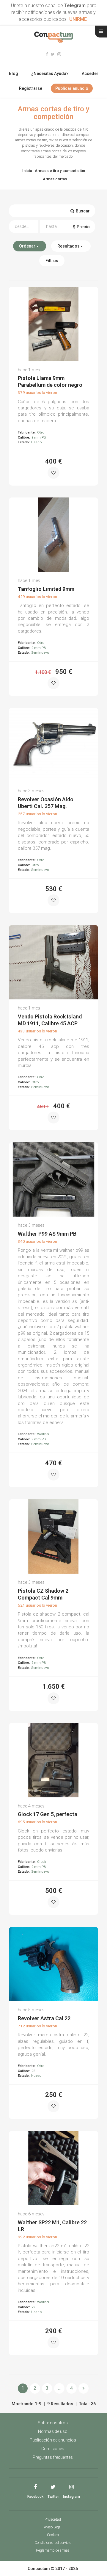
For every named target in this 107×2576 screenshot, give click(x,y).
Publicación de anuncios (53, 2440)
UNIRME (78, 19)
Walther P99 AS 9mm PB (47, 1234)
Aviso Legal (53, 2527)
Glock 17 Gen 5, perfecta (48, 1814)
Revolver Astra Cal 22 (44, 2018)
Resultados (69, 246)
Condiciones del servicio (53, 2543)
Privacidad (53, 2519)
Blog (14, 73)
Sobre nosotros (53, 2423)
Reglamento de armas (53, 2550)
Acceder (90, 73)
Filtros (52, 261)
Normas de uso (53, 2431)
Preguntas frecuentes (53, 2457)
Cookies (53, 2535)
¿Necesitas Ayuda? (50, 73)
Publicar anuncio (72, 88)
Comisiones (53, 2449)
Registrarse (31, 88)
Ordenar (28, 246)
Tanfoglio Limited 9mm (46, 589)
